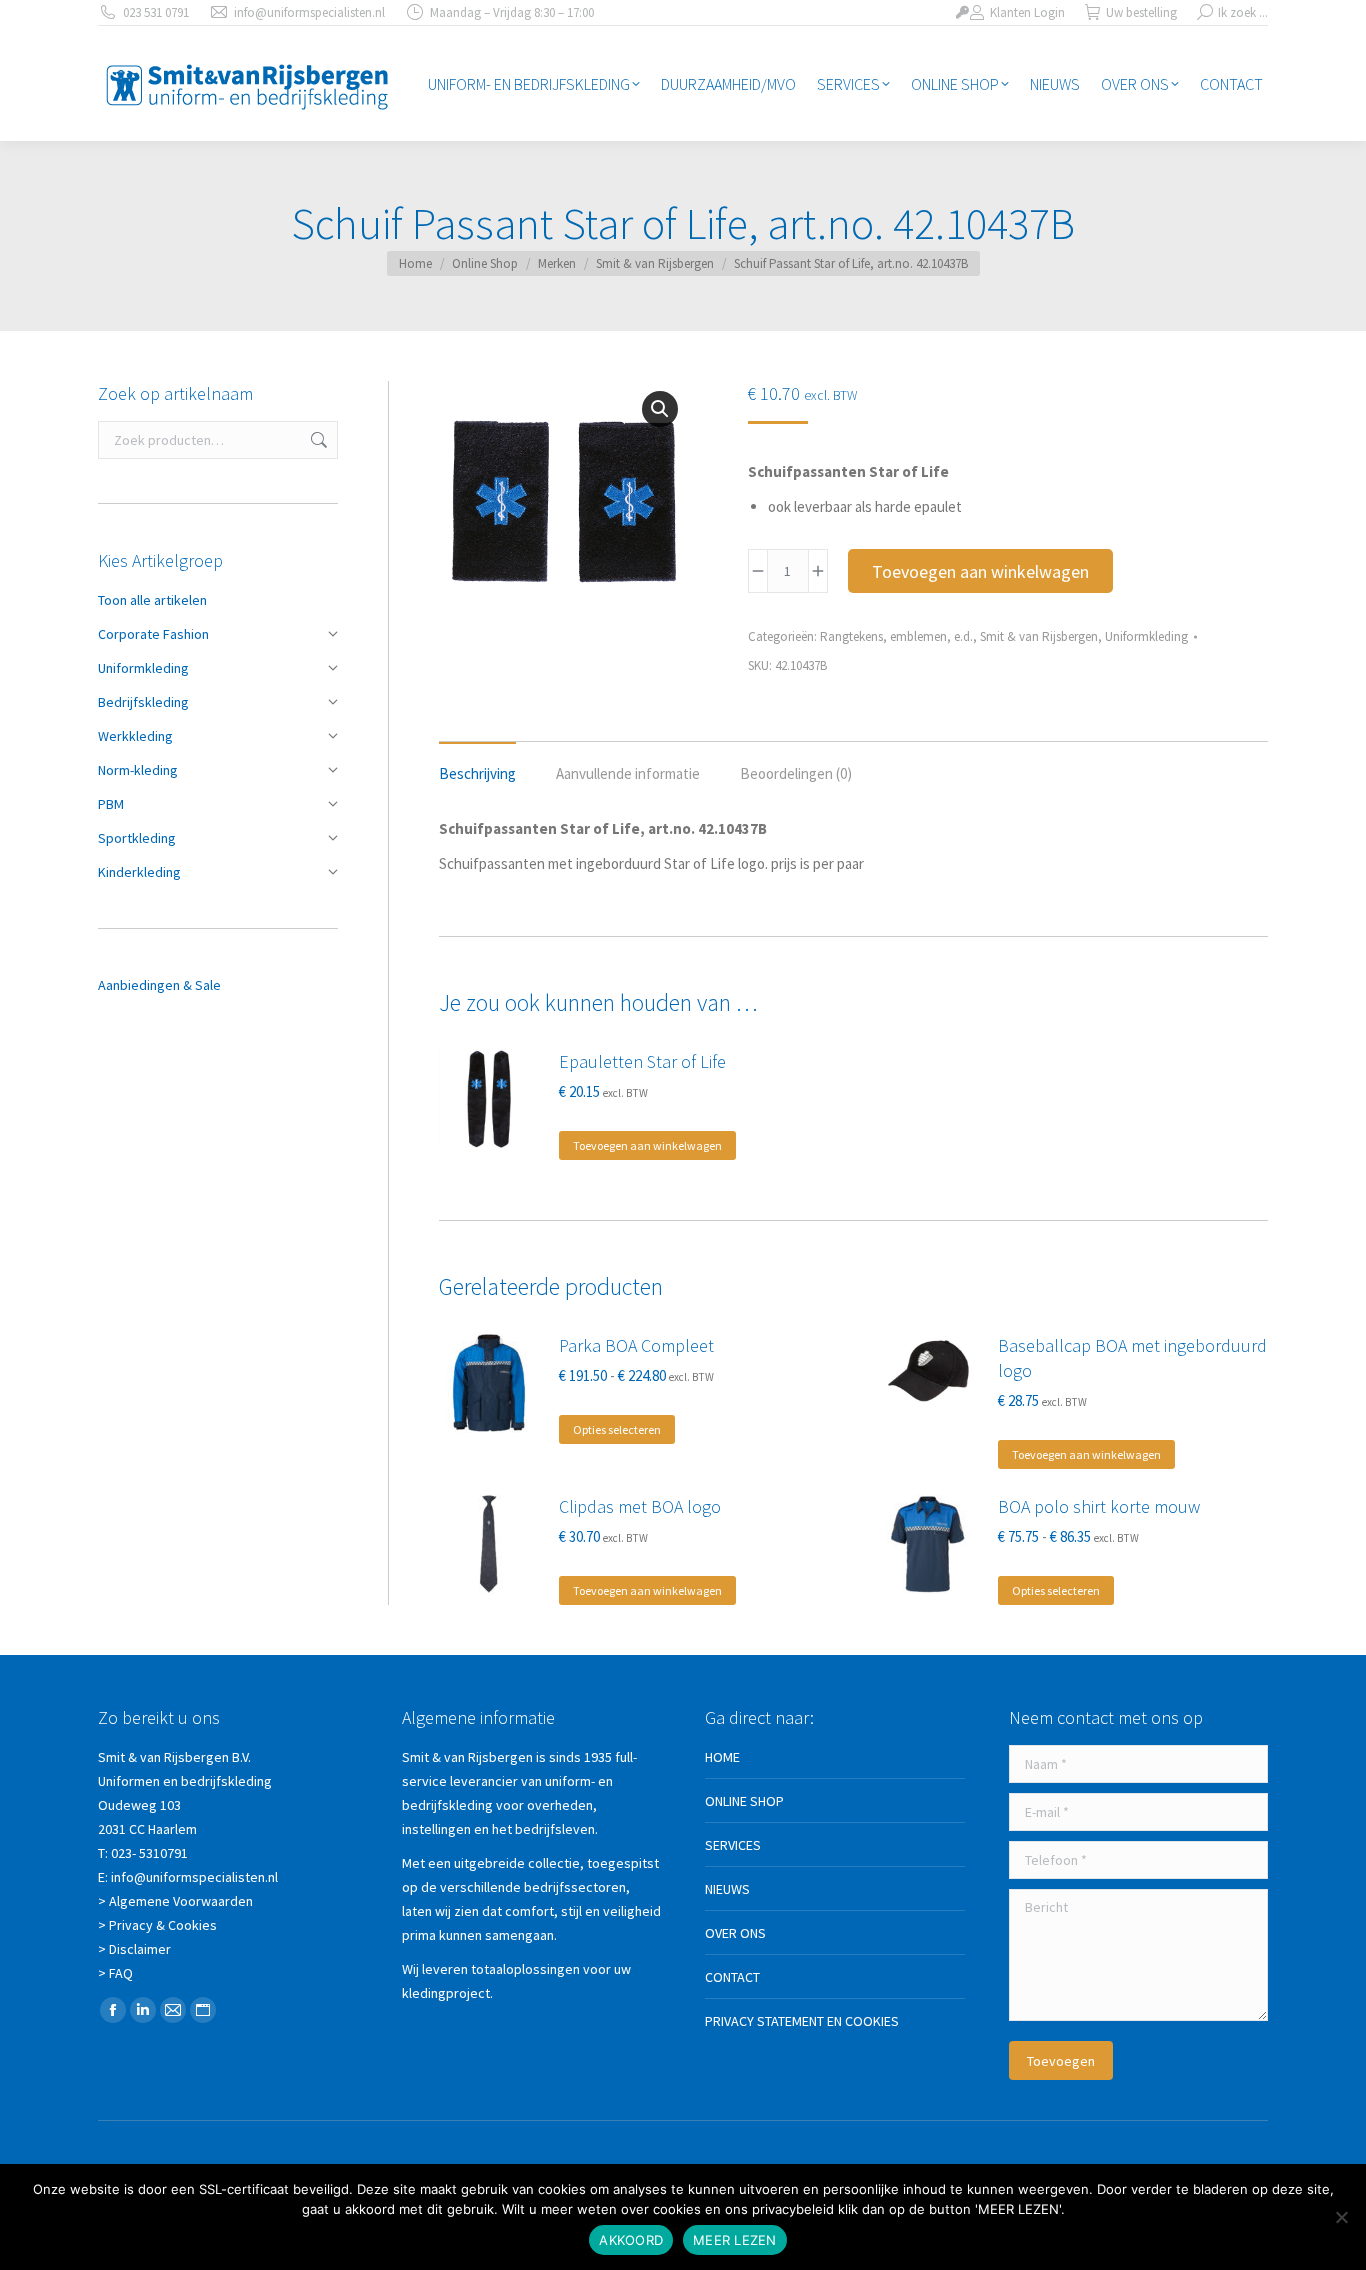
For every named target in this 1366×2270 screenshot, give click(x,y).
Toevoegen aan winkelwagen (980, 571)
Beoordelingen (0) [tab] (796, 773)
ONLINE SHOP (744, 1801)
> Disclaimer (134, 1949)
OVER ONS (735, 1933)
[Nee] (1341, 2217)
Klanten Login (1027, 12)
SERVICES (733, 1845)
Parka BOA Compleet (636, 1345)
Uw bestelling (1141, 12)
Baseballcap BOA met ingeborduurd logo (1132, 1358)
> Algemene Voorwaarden (175, 1901)
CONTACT (732, 1977)
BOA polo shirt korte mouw (1099, 1506)
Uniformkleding (1146, 636)
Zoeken (317, 440)
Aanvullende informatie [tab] (628, 773)
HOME (722, 1757)
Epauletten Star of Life (642, 1061)
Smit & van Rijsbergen (1039, 636)
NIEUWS (727, 1889)
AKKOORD (631, 2240)
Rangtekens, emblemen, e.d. (896, 636)
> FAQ (115, 1973)
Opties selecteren (617, 1429)
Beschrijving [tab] (477, 773)
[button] (660, 409)
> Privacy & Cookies (157, 1925)
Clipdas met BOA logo (640, 1506)
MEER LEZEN (735, 2240)
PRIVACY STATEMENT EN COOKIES (802, 2021)
